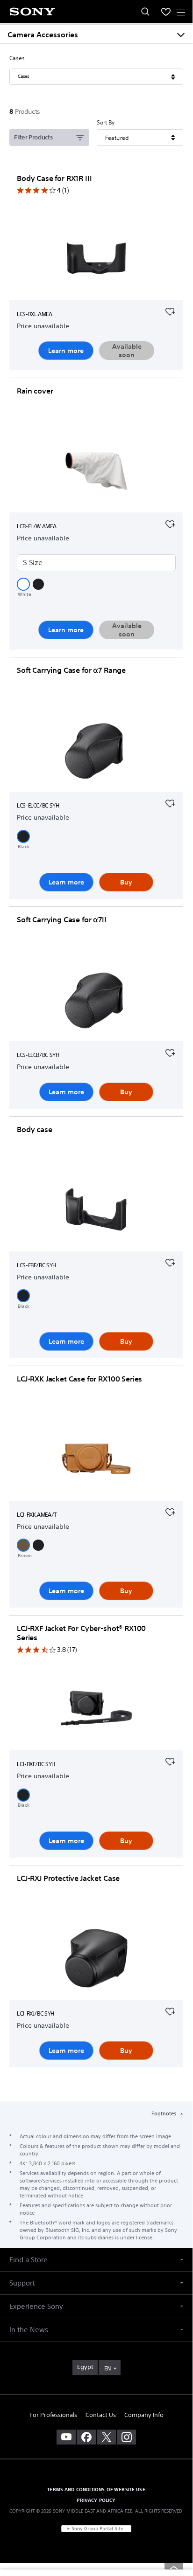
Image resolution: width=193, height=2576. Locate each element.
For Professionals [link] (53, 2415)
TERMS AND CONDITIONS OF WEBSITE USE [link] (96, 2489)
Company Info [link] (144, 2415)
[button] (23, 584)
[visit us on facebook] (86, 2437)
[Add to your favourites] (170, 311)
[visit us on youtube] (66, 2437)
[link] (85, 2368)
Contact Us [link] (101, 2415)
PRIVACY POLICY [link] (96, 2500)
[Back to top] (174, 2568)
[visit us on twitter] (106, 2437)
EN (107, 2368)
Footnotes (164, 2113)
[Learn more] (96, 260)
